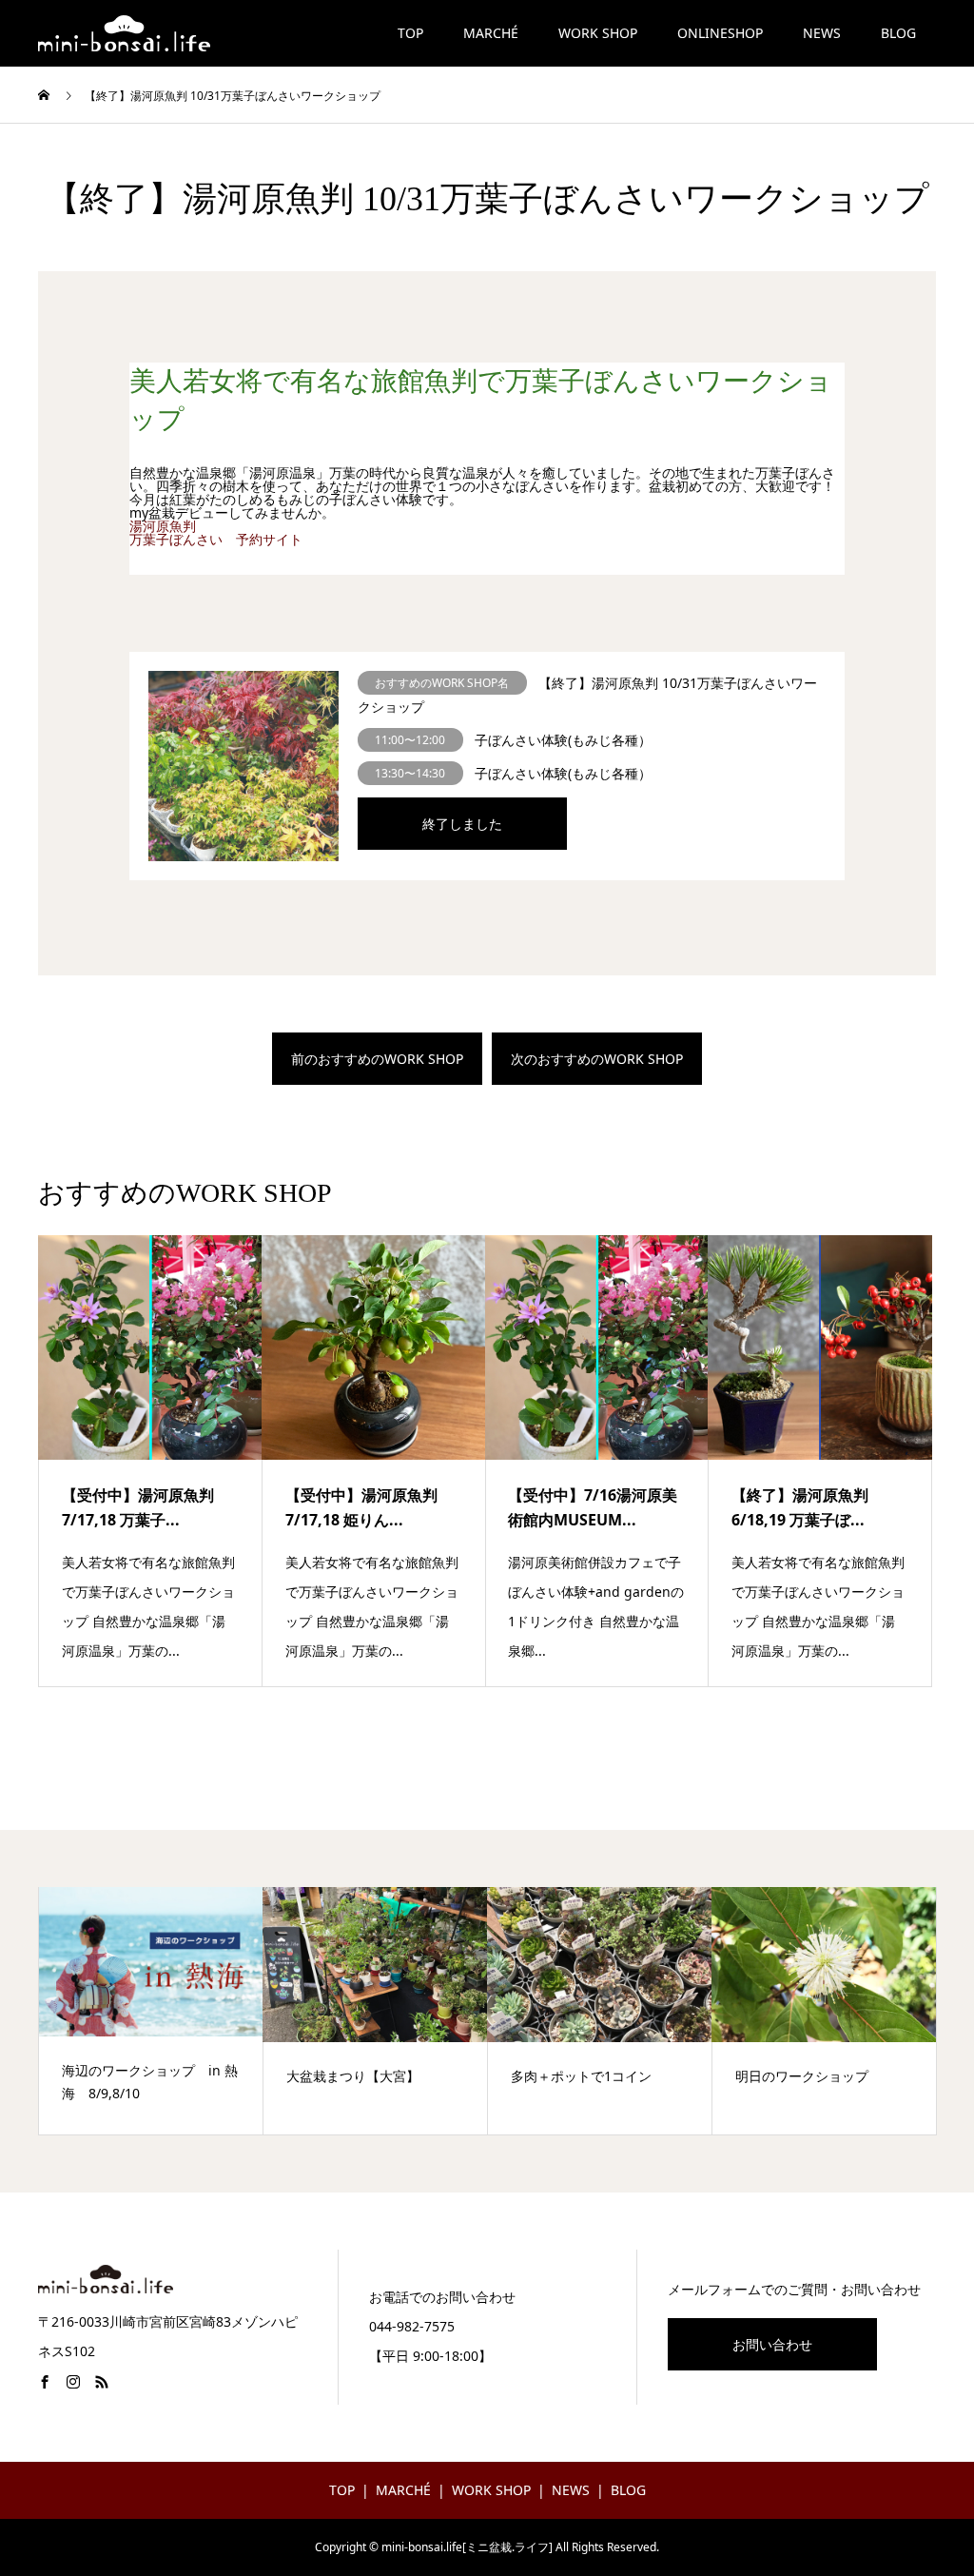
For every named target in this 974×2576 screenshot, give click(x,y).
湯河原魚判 (163, 526)
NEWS (822, 33)
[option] (151, 2011)
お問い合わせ (772, 2344)
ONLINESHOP (720, 33)
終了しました (462, 824)
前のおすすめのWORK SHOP (377, 1059)
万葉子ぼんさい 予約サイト (216, 539)
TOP (410, 33)
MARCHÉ (491, 33)
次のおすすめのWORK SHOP (597, 1059)
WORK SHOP (598, 33)
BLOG (898, 33)
